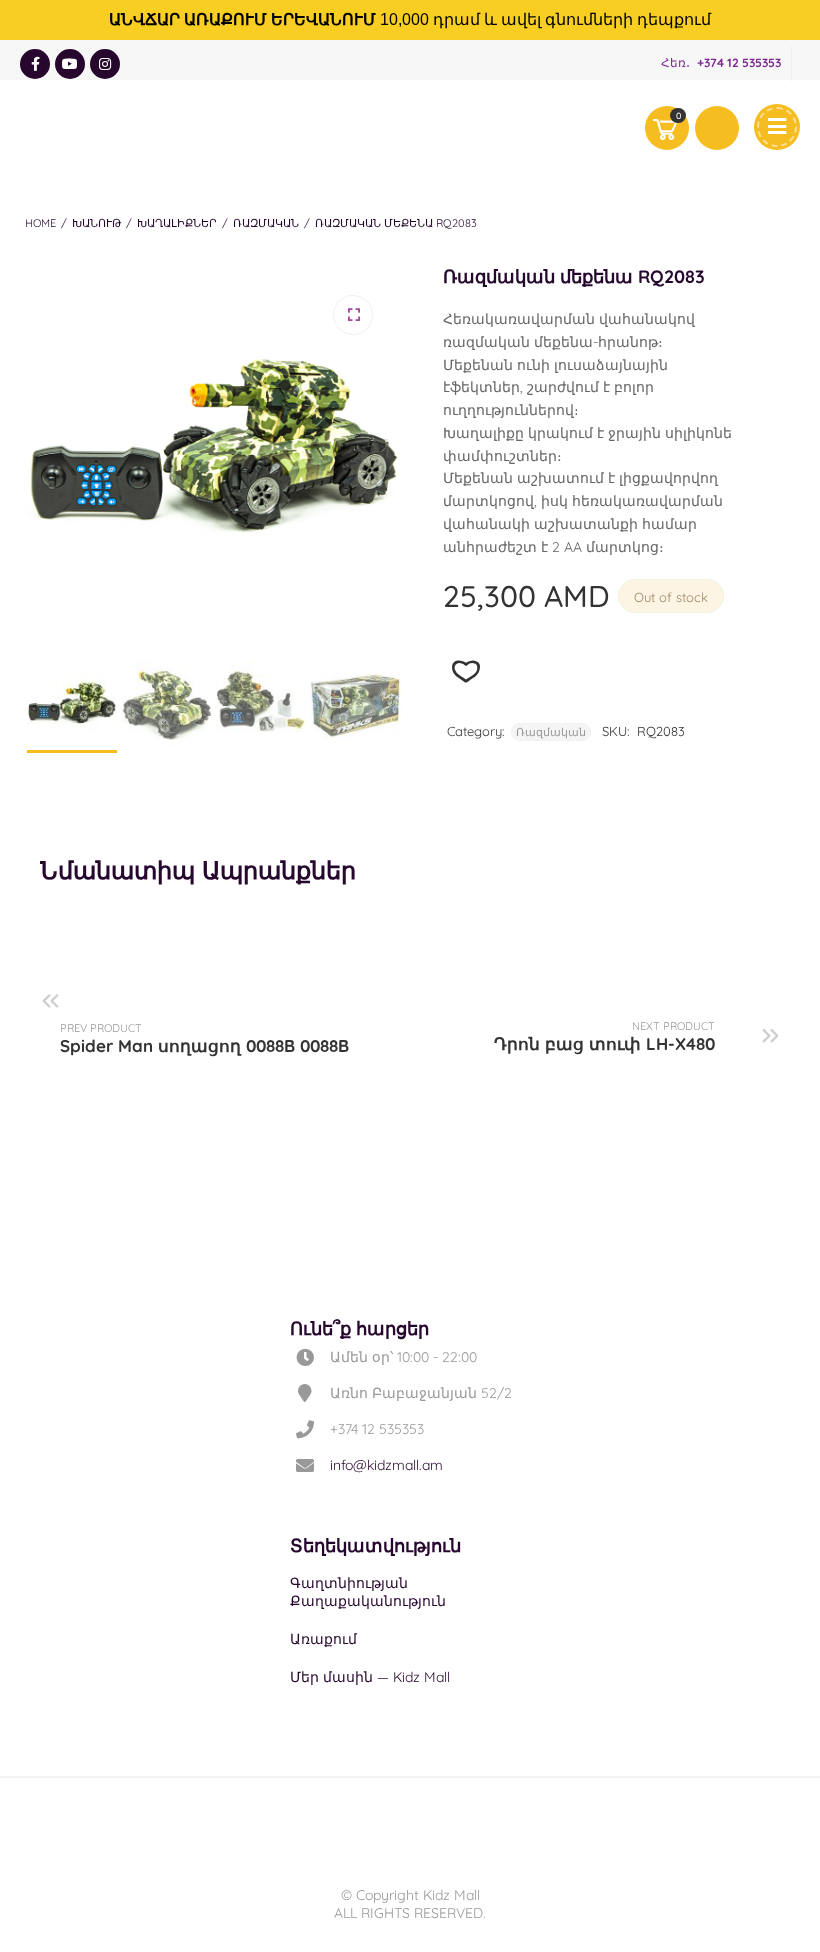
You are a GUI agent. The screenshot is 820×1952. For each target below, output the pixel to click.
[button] (353, 315)
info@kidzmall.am (386, 1465)
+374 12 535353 (739, 62)
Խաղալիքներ (177, 223)
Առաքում (323, 1639)
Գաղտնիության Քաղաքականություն (368, 1592)
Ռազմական (266, 223)
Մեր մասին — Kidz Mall (370, 1677)
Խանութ (96, 223)
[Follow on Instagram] (105, 64)
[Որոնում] (717, 128)
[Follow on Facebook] (35, 64)
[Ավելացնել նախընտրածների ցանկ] (466, 671)
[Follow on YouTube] (70, 64)
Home (40, 223)
